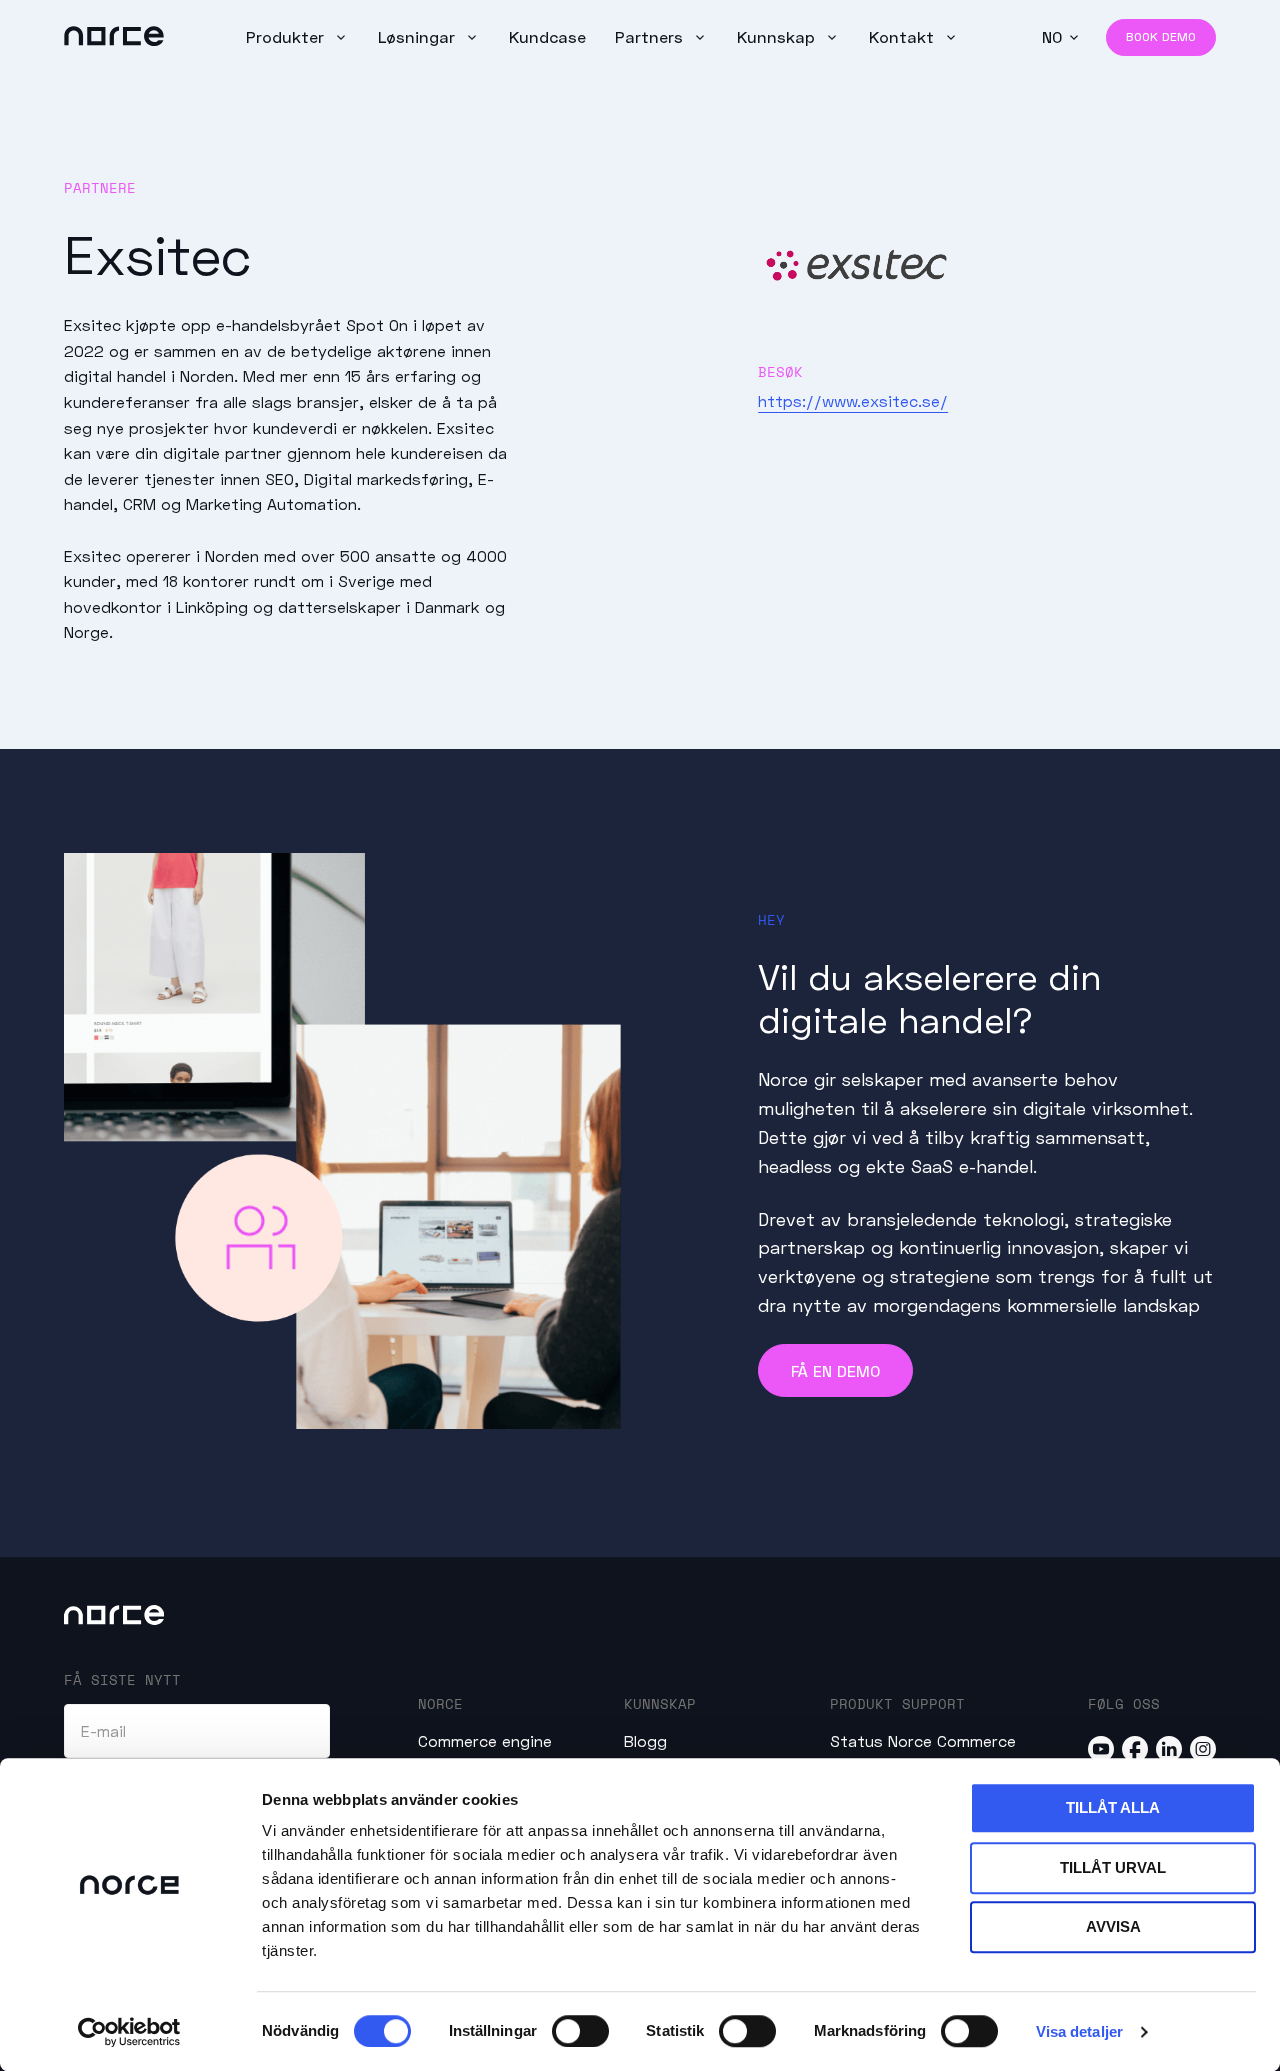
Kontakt (904, 36)
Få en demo (835, 1370)
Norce (440, 1703)
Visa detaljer (1079, 2031)
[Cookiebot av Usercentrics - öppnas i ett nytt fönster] (129, 2032)
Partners (651, 36)
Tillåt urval (1113, 1867)
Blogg (645, 1740)
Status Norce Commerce (923, 1740)
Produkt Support (897, 1703)
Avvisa (1113, 1926)
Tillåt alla (1113, 1807)
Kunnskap (778, 36)
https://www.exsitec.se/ (853, 400)
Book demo (1161, 36)
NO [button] (1052, 36)
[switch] (580, 2031)
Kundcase (547, 36)
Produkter (287, 36)
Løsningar (419, 36)
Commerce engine (485, 1740)
